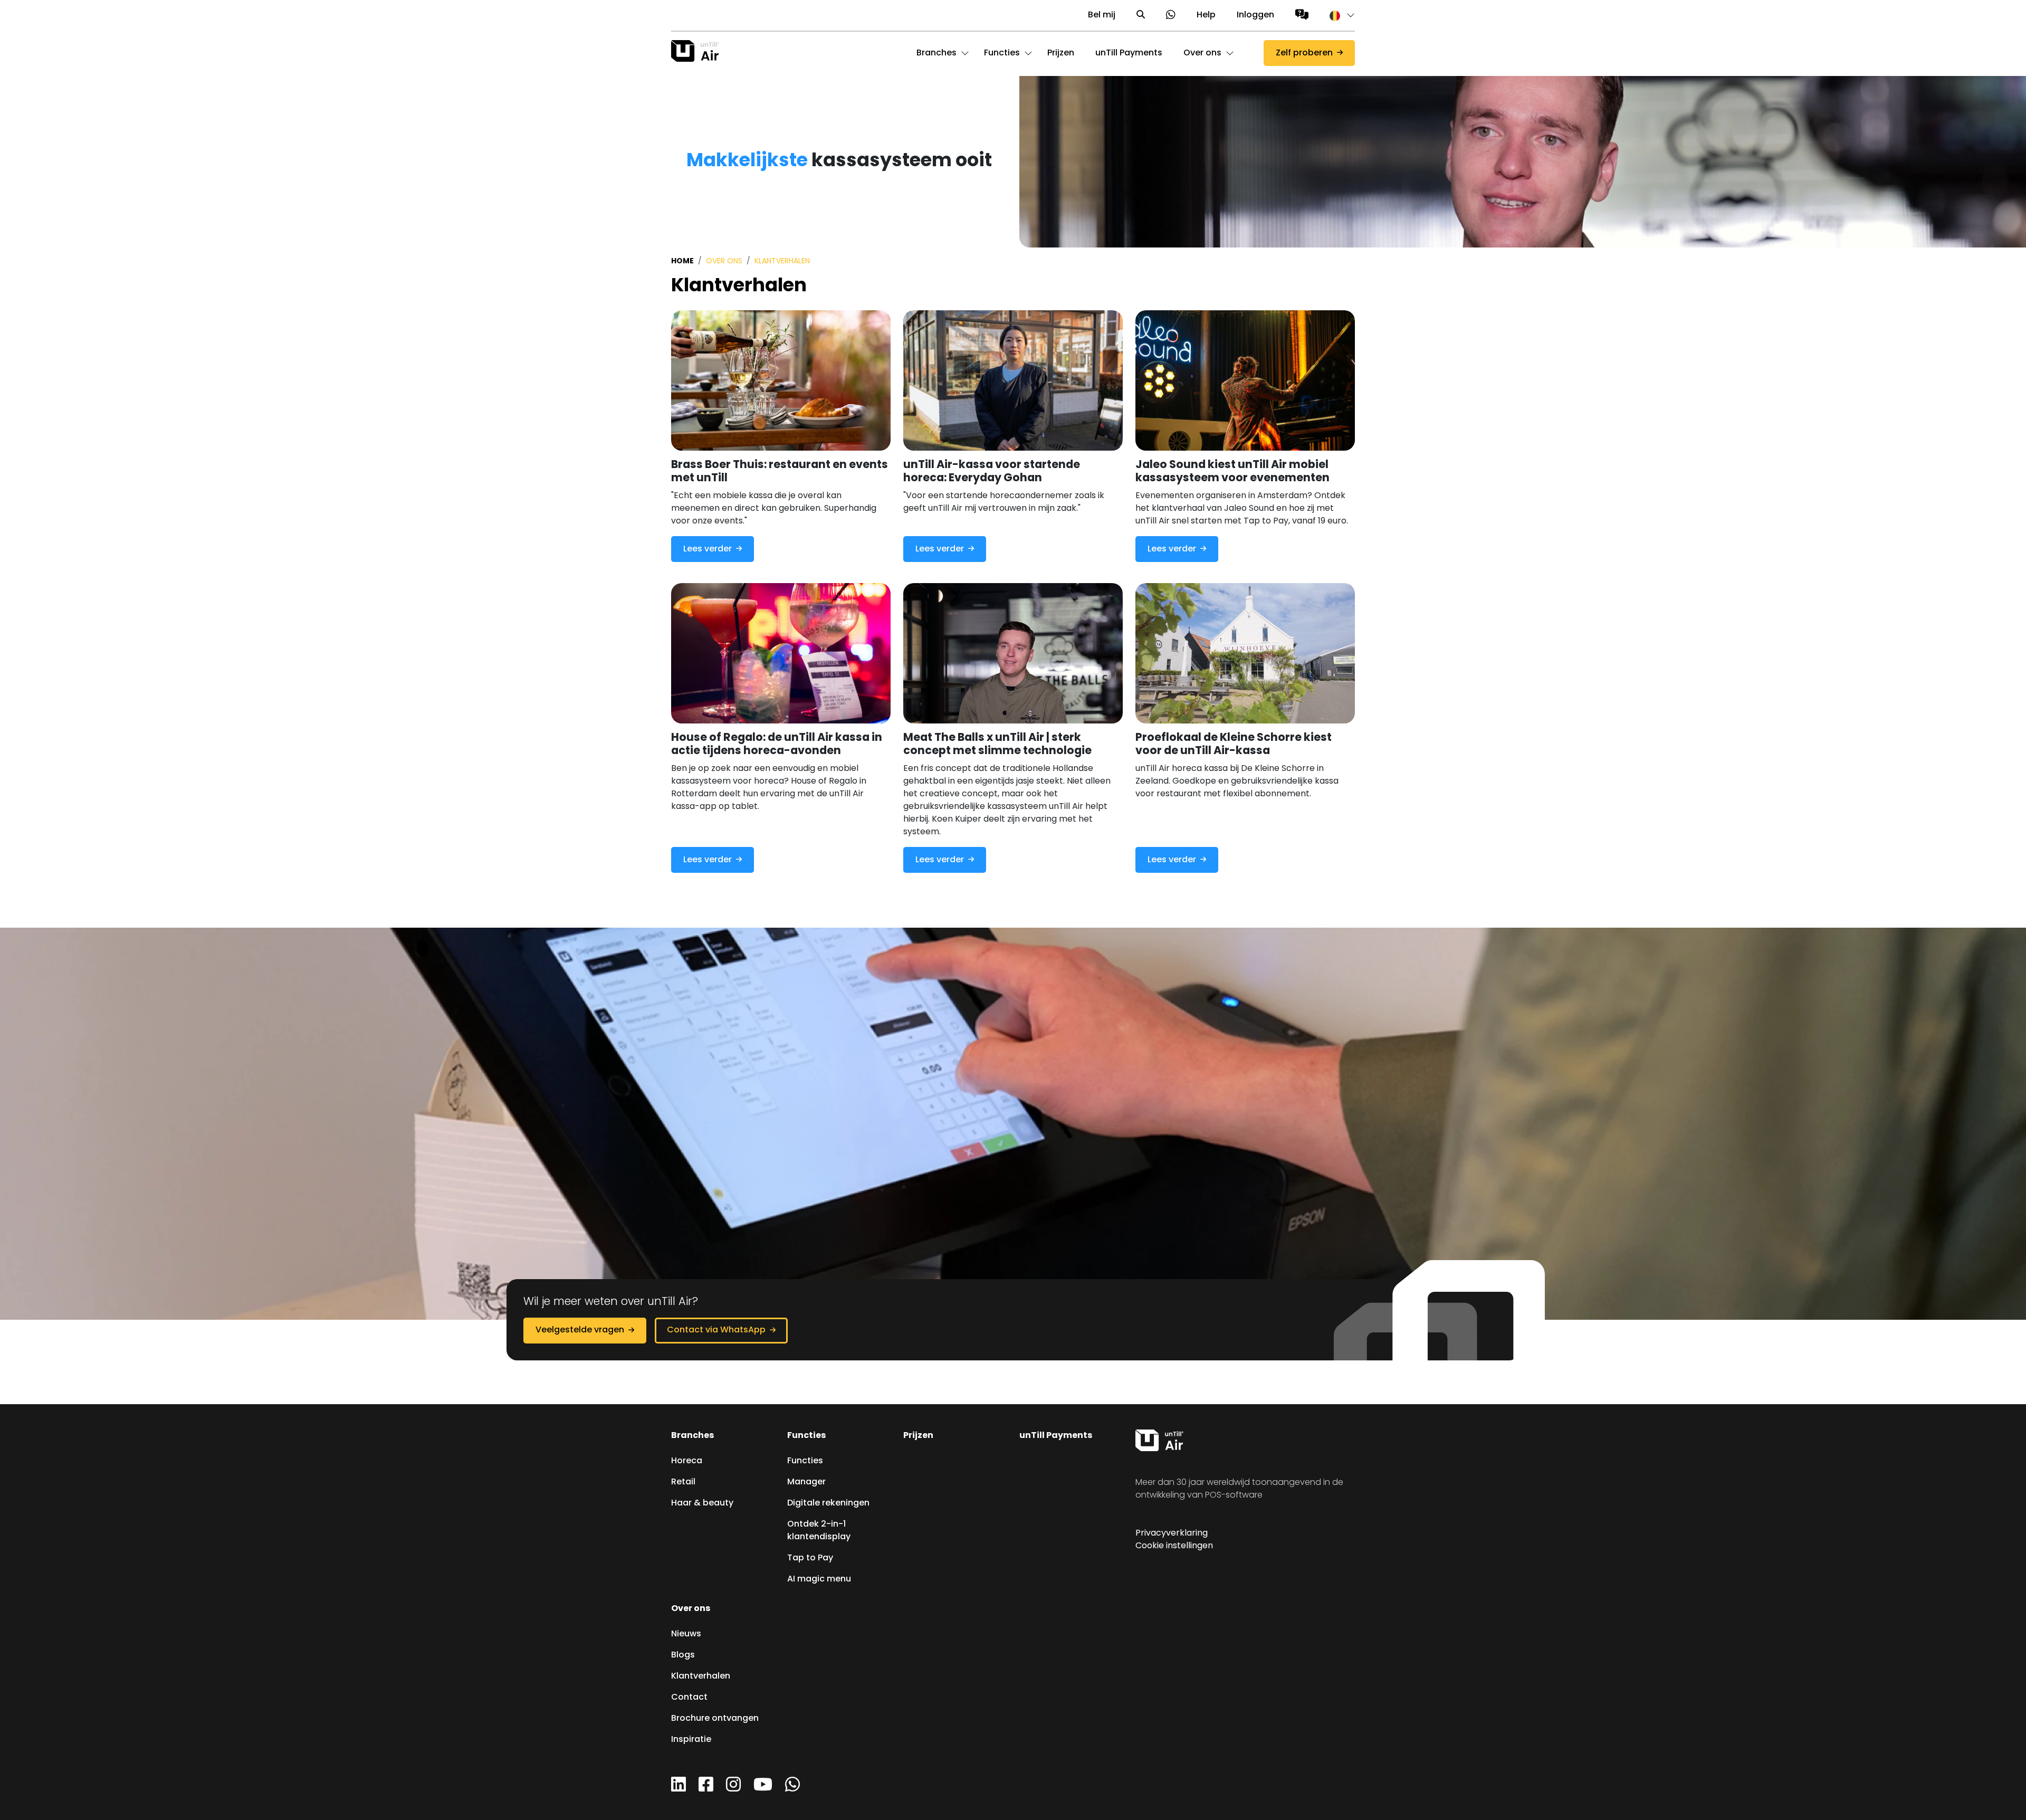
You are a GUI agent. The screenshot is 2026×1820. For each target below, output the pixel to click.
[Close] (818, 31)
